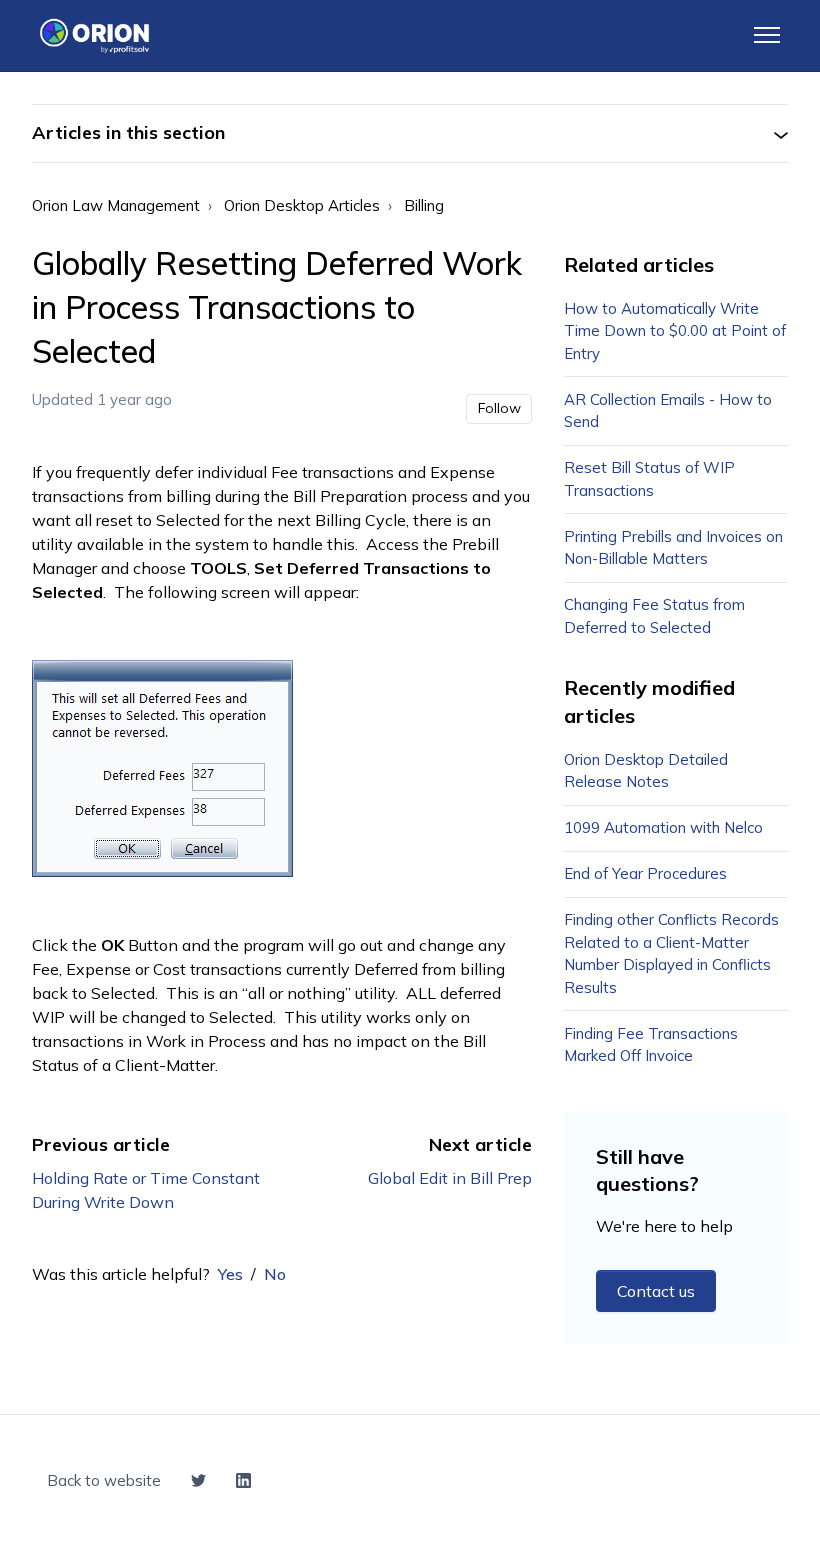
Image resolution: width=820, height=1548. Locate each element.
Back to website (104, 1480)
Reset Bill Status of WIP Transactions (649, 479)
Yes (230, 1274)
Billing (424, 205)
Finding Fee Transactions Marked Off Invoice (651, 1045)
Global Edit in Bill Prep (450, 1178)
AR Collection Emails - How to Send (668, 411)
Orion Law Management (116, 205)
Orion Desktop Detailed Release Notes (646, 771)
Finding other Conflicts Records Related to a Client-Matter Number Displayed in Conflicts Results (671, 953)
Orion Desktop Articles (302, 205)
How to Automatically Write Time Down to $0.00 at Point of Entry (675, 331)
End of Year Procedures (645, 873)
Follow (499, 408)
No (275, 1274)
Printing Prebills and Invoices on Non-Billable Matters (673, 548)
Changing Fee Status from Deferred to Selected (654, 616)
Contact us (656, 1291)
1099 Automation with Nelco (663, 827)
